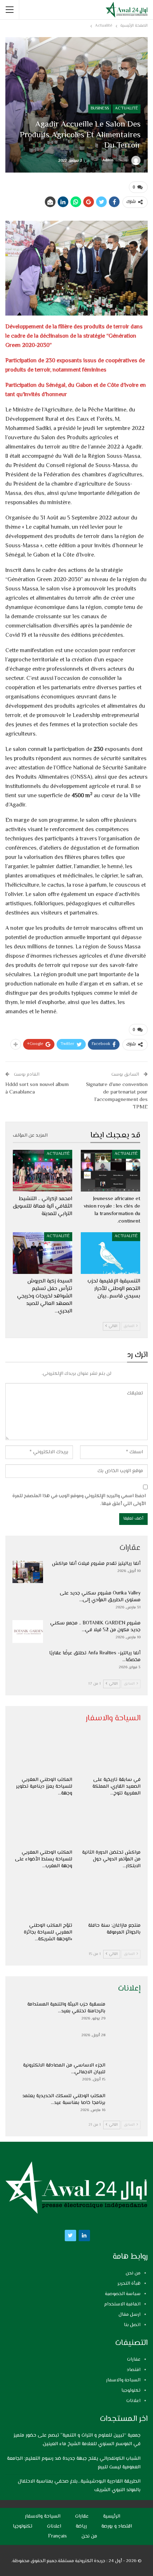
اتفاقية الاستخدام (122, 2304)
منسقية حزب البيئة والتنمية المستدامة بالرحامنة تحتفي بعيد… (66, 2008)
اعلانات (133, 2401)
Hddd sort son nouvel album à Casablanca (37, 1089)
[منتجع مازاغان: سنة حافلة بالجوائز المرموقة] (111, 1898)
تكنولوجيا (131, 2391)
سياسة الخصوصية (123, 2294)
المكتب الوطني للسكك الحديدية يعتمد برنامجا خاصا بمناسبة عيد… (64, 2099)
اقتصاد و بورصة (117, 2526)
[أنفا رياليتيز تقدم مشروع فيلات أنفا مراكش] (28, 1572)
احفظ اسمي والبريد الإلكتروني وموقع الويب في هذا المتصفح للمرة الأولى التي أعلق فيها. (79, 1500)
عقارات (134, 2360)
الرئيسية (112, 2516)
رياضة (81, 2526)
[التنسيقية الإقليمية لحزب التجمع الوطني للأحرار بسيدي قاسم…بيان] (110, 1253)
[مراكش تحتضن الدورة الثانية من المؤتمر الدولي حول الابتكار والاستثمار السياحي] (111, 1825)
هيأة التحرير (129, 2284)
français (57, 2536)
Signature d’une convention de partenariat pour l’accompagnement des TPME (117, 1096)
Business (100, 109)
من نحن (133, 2273)
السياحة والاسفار (123, 2380)
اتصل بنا (132, 2325)
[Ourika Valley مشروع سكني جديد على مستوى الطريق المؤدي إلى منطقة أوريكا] (28, 1602)
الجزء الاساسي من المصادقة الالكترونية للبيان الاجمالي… (64, 2069)
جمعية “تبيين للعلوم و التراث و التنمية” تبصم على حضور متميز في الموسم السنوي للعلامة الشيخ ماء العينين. (77, 2440)
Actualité (126, 109)
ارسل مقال (130, 2315)
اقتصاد (134, 2370)
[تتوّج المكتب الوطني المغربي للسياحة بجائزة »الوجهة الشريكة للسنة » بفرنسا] (42, 1898)
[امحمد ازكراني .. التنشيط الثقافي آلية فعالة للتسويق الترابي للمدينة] (43, 1171)
